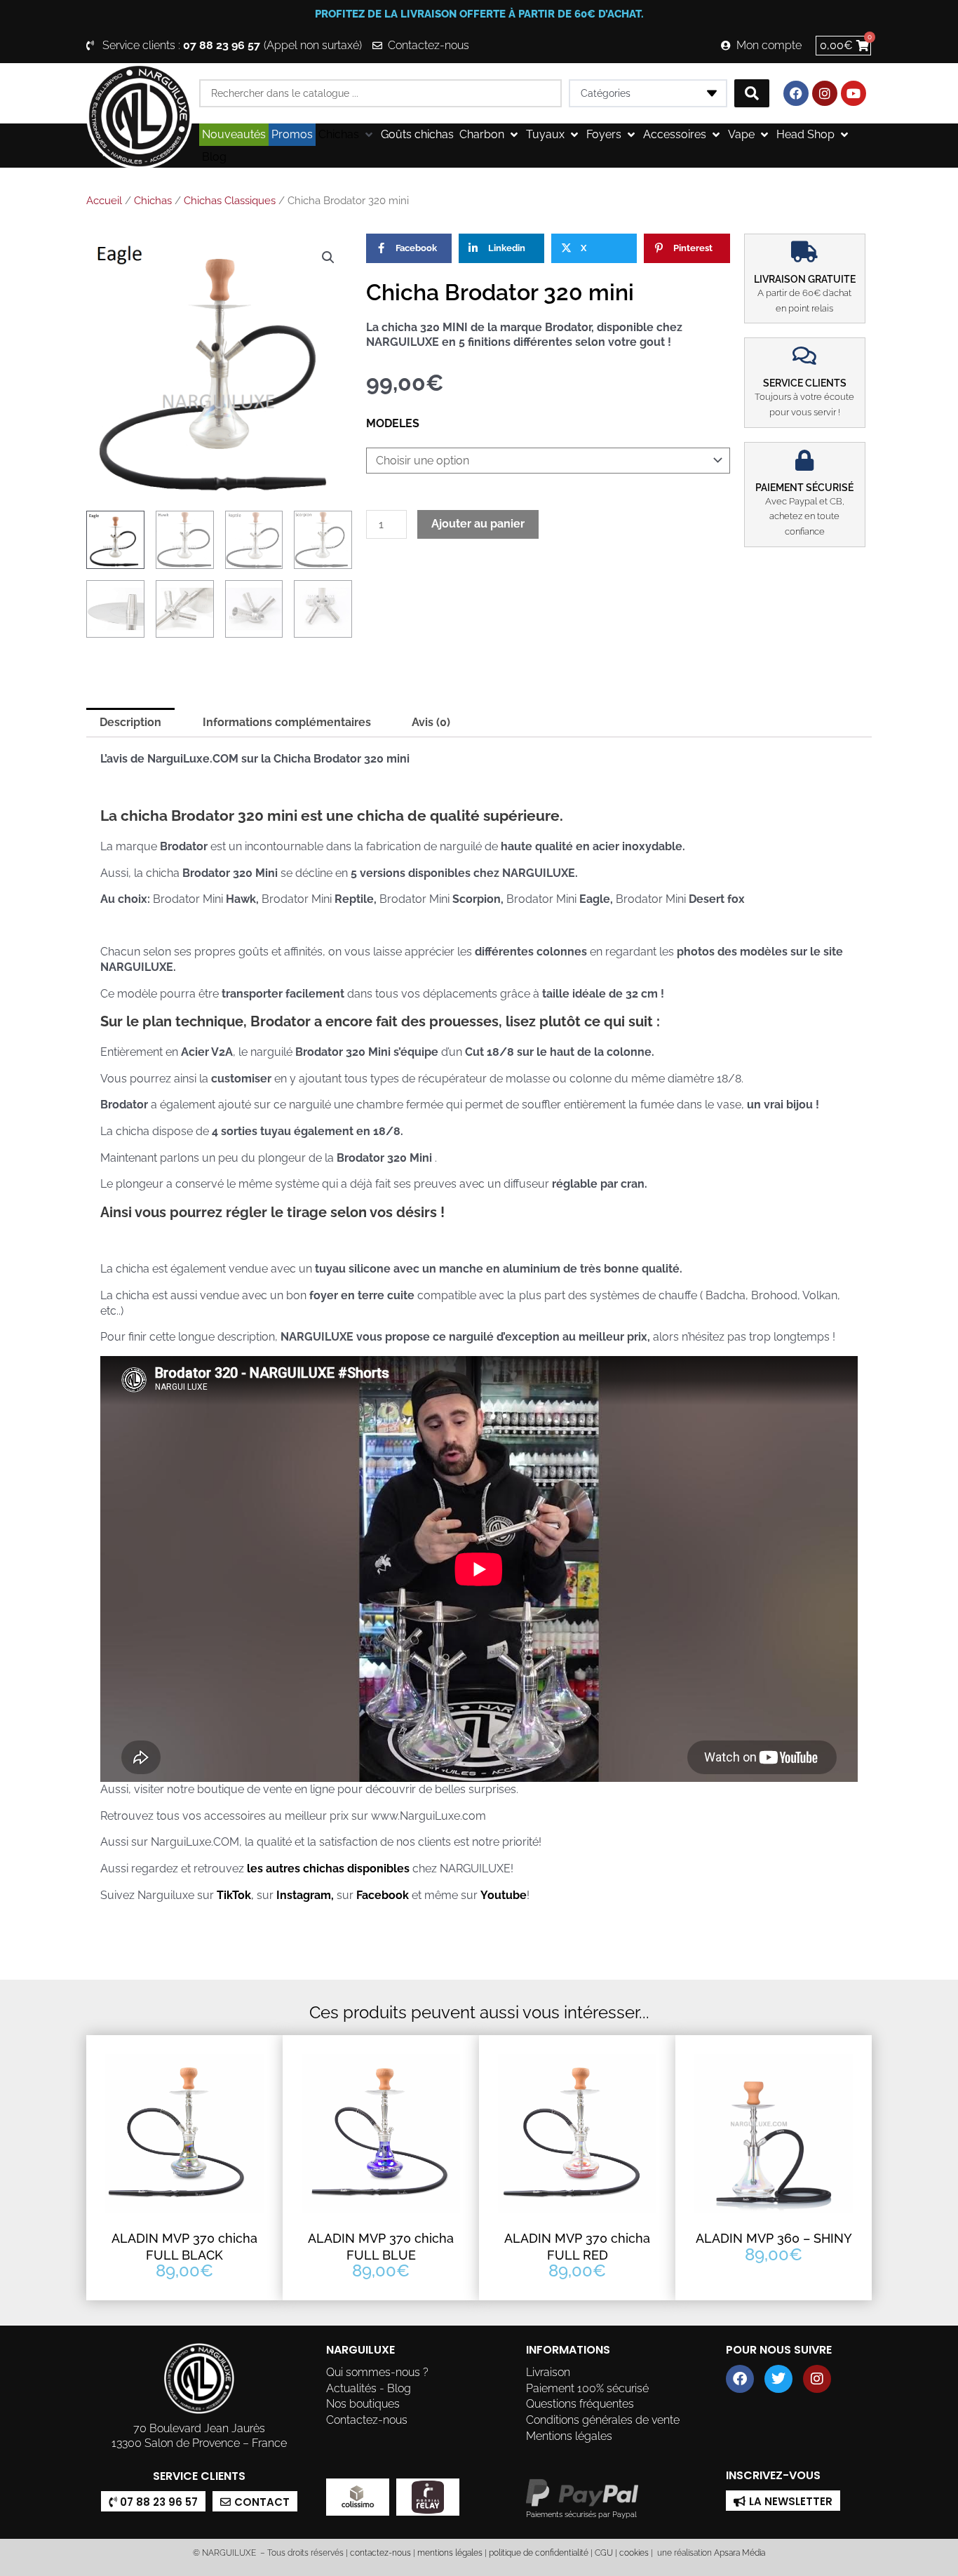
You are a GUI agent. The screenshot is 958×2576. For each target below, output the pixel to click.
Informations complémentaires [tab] (287, 722)
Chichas (153, 201)
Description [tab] (130, 722)
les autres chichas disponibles (328, 1869)
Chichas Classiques (230, 201)
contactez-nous (379, 2553)
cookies (634, 2553)
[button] (347, 135)
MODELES (393, 423)
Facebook (383, 1895)
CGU (604, 2553)
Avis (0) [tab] (431, 722)
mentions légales (450, 2553)
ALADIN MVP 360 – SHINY (774, 2238)
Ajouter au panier (478, 524)
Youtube (504, 1895)
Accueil (104, 201)
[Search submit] (752, 93)
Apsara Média (740, 2553)
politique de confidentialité (539, 2553)
